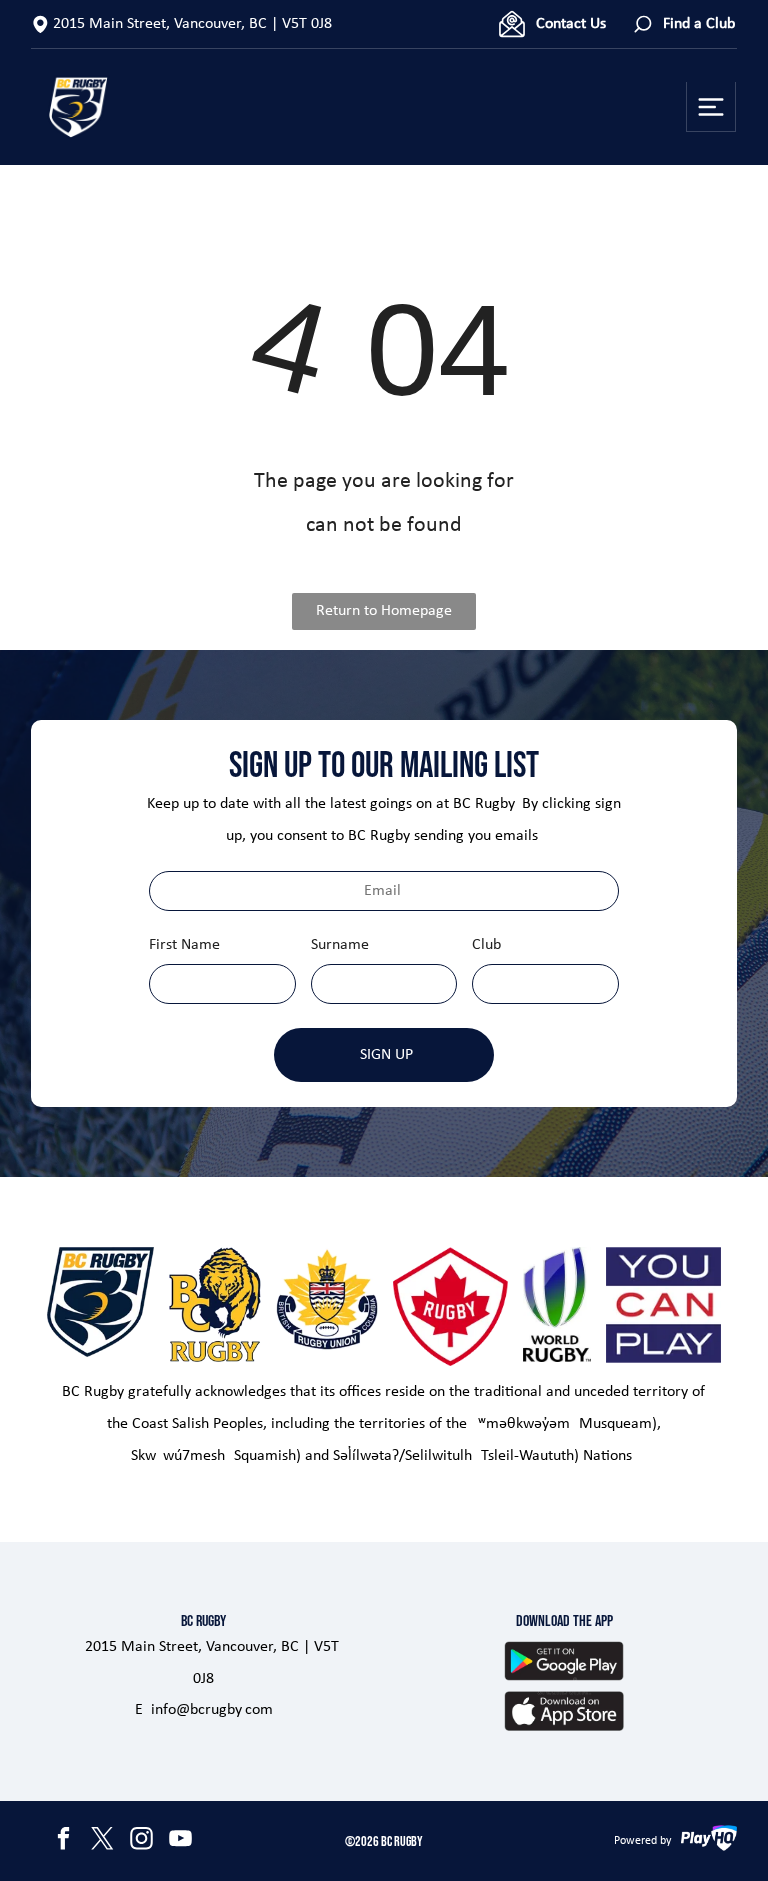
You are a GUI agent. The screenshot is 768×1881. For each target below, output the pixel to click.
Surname (340, 945)
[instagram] (142, 1841)
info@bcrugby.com (212, 1710)
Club (486, 945)
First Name (184, 945)
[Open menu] (711, 107)
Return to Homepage (384, 611)
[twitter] (103, 1841)
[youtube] (181, 1841)
